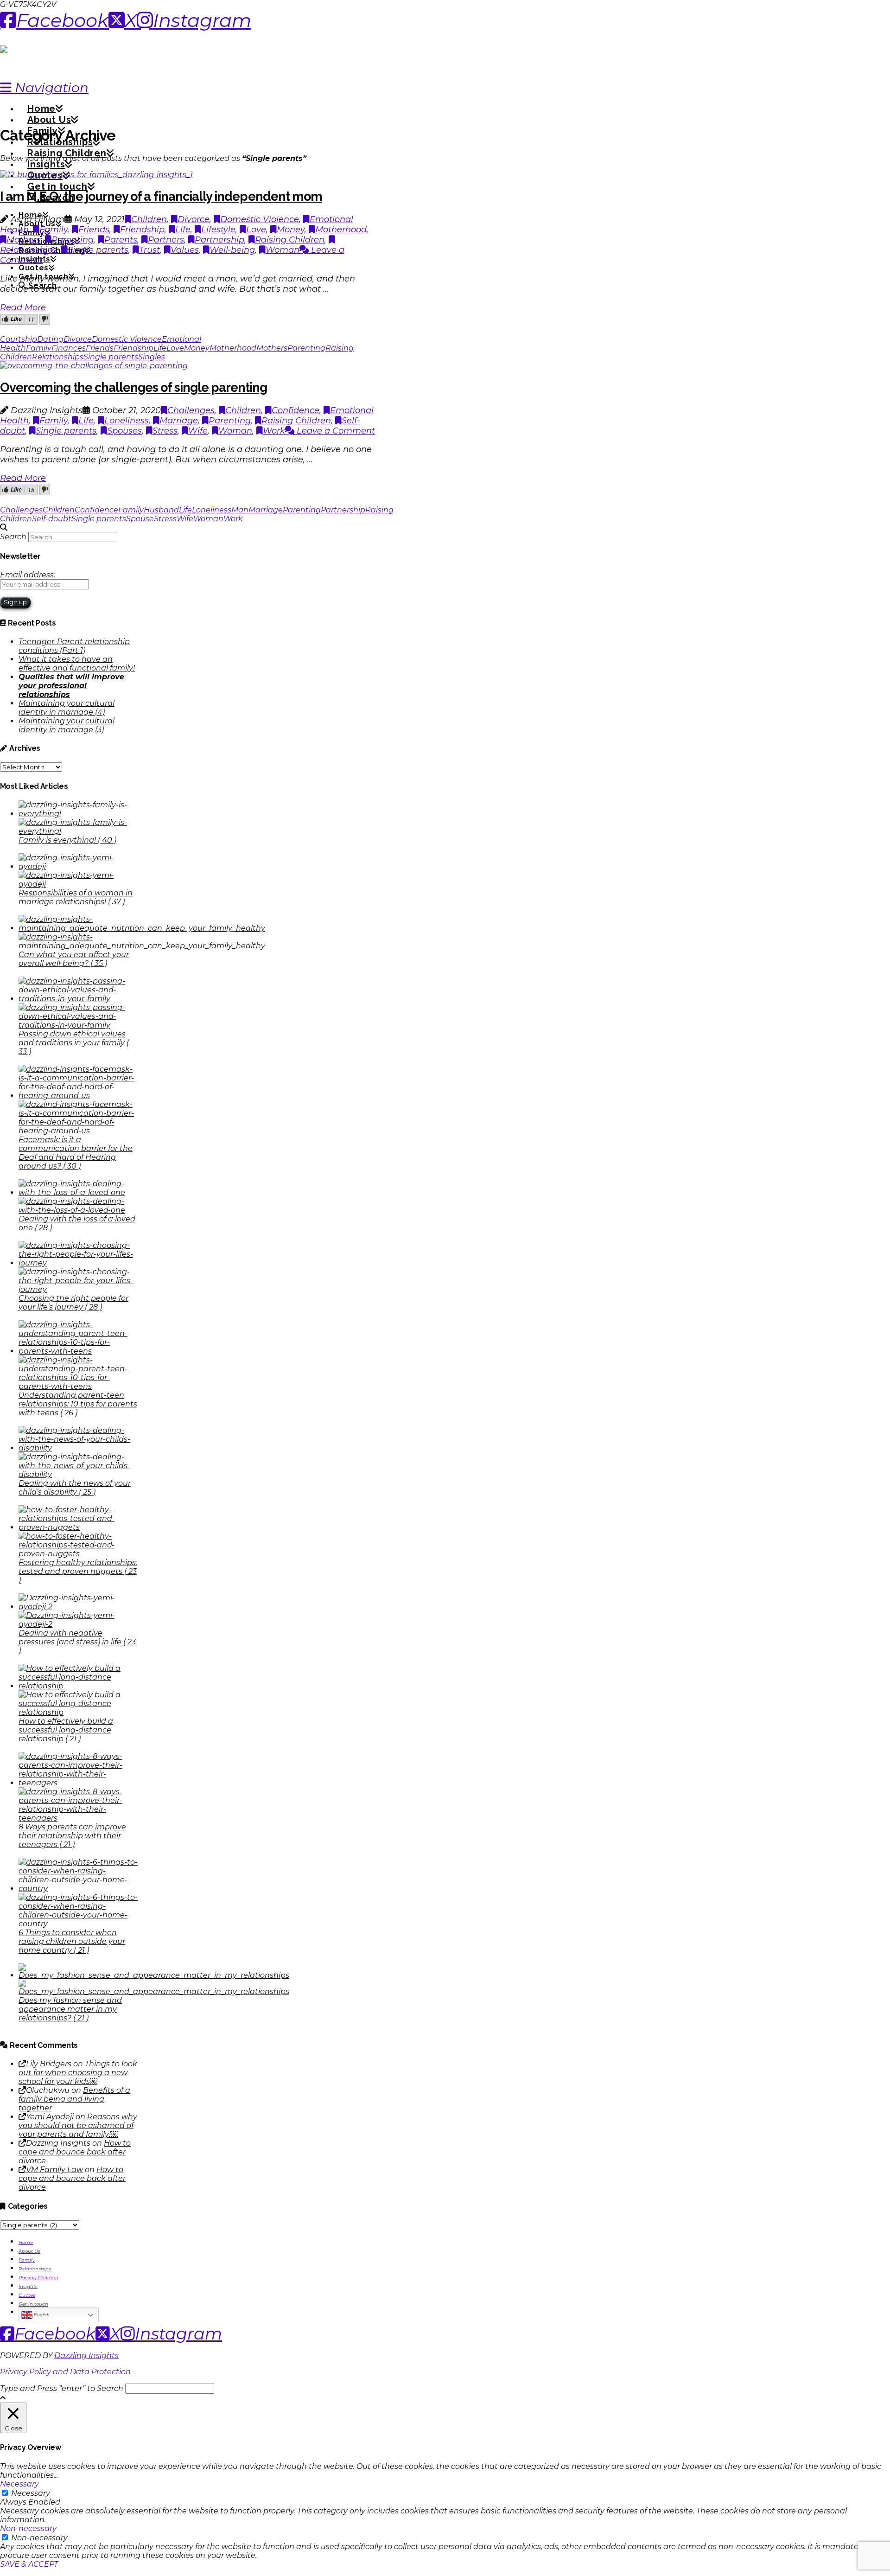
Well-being (232, 250)
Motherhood (341, 230)
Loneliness (127, 421)
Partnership (219, 240)
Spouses (124, 431)
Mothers (24, 240)
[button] (44, 88)
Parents (121, 240)
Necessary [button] (19, 2484)
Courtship (19, 339)
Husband (161, 510)
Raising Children (290, 240)
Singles (152, 357)
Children (149, 219)
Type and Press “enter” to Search (62, 2388)
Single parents (98, 250)
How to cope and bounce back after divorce (75, 2152)
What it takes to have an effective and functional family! (77, 664)
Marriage (179, 421)
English (41, 2315)
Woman (283, 250)
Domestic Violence (260, 219)
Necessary (31, 2493)
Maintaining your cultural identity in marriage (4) (67, 708)
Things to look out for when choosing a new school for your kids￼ (78, 2073)
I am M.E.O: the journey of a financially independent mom (161, 196)
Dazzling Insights (86, 2355)
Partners (166, 240)
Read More (23, 307)
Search (13, 537)
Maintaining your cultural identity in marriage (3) (67, 725)
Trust (149, 250)
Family (54, 230)
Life (183, 230)
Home (26, 2242)
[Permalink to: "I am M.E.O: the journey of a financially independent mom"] (96, 175)
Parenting (73, 240)
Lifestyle (218, 230)
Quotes (27, 2295)
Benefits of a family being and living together (74, 2099)
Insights (28, 2286)
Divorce (194, 219)
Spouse (140, 519)
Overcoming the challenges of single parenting (133, 387)
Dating (50, 339)
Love (256, 230)
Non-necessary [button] (28, 2528)
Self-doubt (52, 519)
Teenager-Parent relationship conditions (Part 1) (74, 646)
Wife (198, 431)
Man (240, 510)
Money (291, 230)
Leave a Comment (335, 431)
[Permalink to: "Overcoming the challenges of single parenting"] (94, 366)
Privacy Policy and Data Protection (65, 2372)
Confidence (296, 410)
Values (185, 250)
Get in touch (33, 2304)
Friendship (142, 230)
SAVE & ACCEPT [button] (29, 2564)
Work (274, 431)
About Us (29, 2251)
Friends (94, 230)
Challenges (191, 410)
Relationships (58, 357)
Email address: (28, 575)
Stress (165, 431)
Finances (69, 348)
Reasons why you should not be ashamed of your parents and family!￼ (78, 2125)
